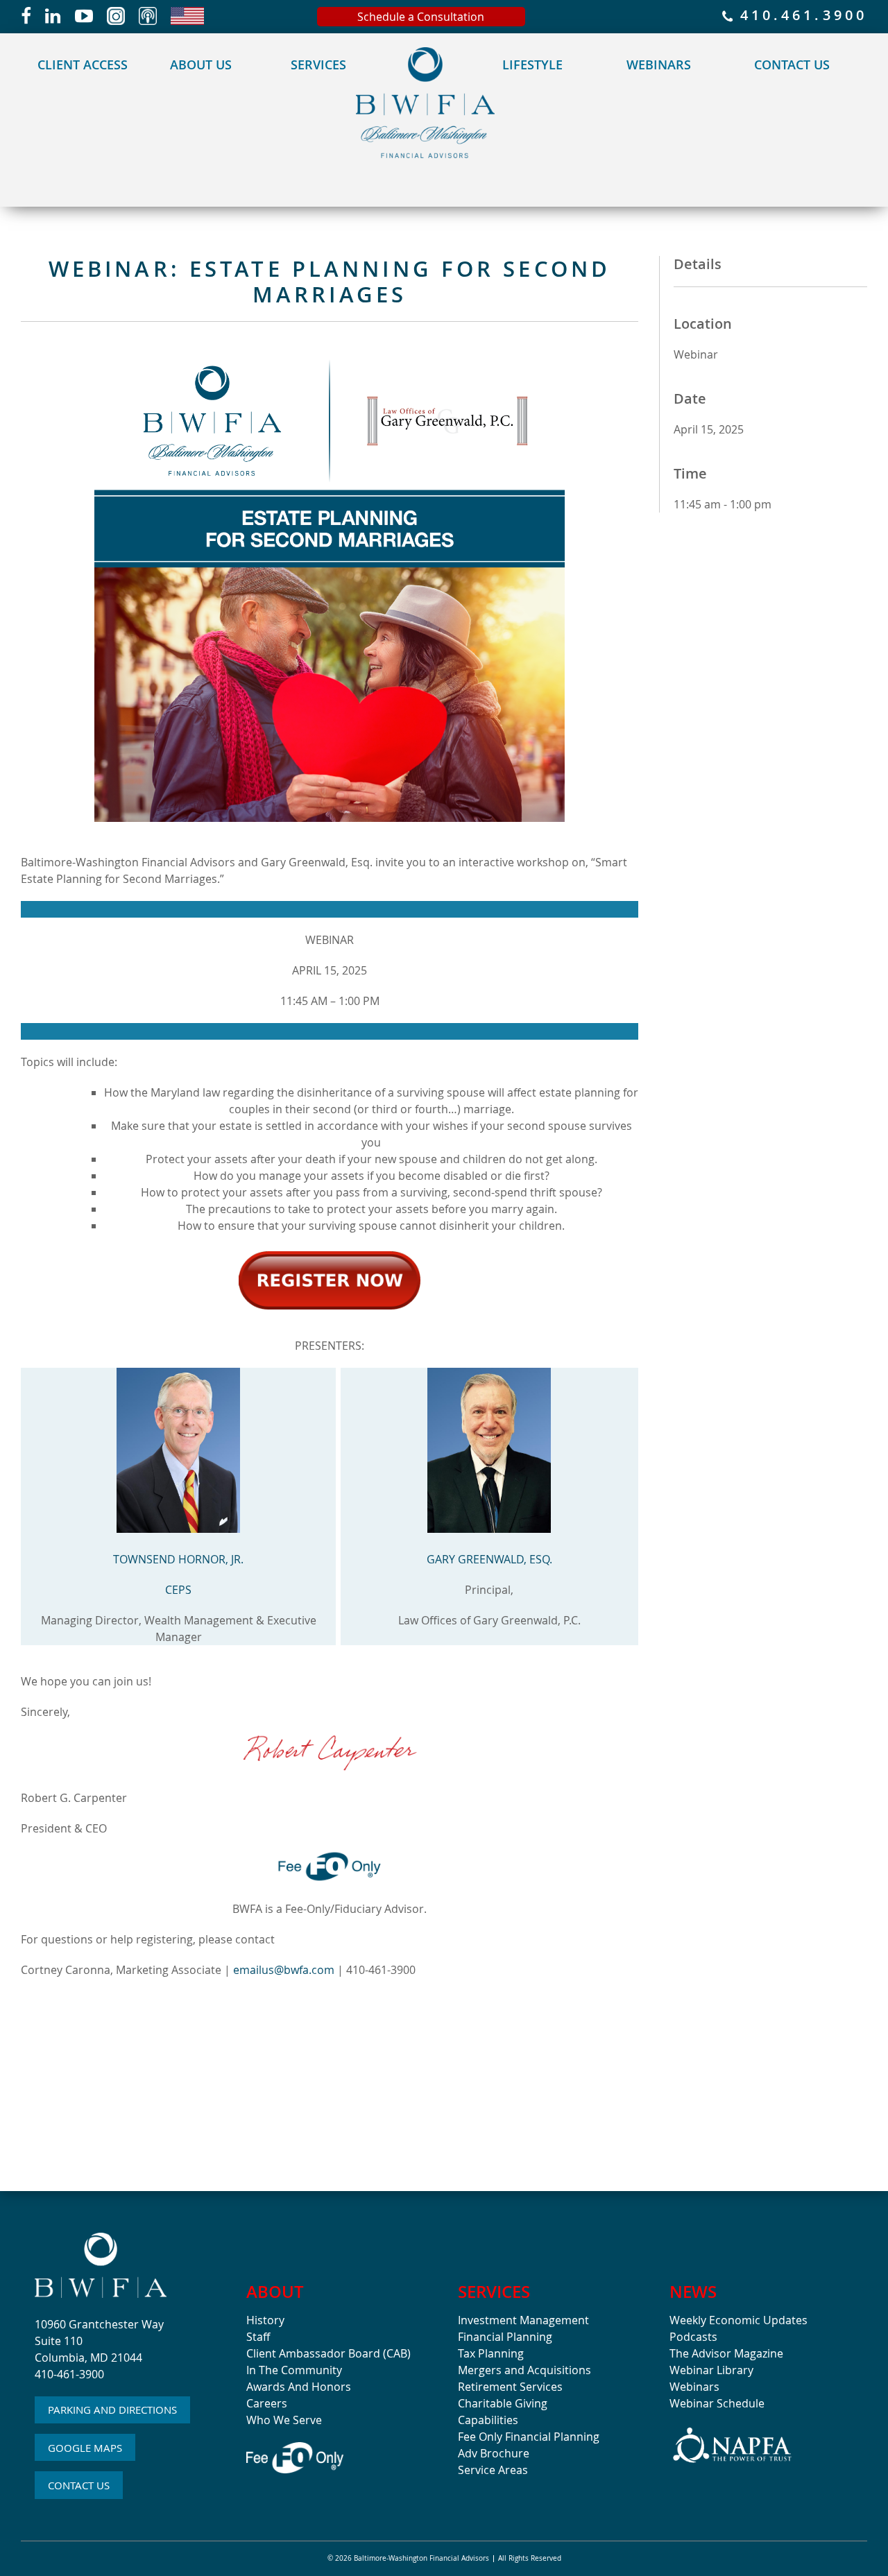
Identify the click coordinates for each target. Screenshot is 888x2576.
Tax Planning (491, 2353)
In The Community (294, 2370)
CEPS (178, 1590)
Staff (258, 2337)
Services (318, 65)
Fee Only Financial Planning (529, 2437)
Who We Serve (284, 2420)
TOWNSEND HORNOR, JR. (178, 1559)
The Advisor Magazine (726, 2353)
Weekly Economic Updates (738, 2320)
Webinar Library (711, 2370)
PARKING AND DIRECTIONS (112, 2410)
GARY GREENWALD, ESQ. (489, 1559)
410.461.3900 (800, 16)
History (265, 2320)
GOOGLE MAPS (85, 2448)
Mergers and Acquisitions (524, 2370)
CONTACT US (79, 2485)
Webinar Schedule (717, 2403)
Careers (267, 2403)
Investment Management (523, 2320)
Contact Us (792, 65)
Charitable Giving (503, 2403)
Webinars (659, 65)
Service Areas (493, 2470)
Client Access (83, 65)
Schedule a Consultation (421, 17)
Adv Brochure (494, 2453)
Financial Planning (505, 2337)
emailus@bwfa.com (284, 1970)
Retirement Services (510, 2387)
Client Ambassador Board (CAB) (328, 2353)
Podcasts (693, 2337)
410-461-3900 (69, 2374)
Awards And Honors (299, 2387)
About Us (201, 65)
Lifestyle (532, 65)
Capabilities (488, 2420)
